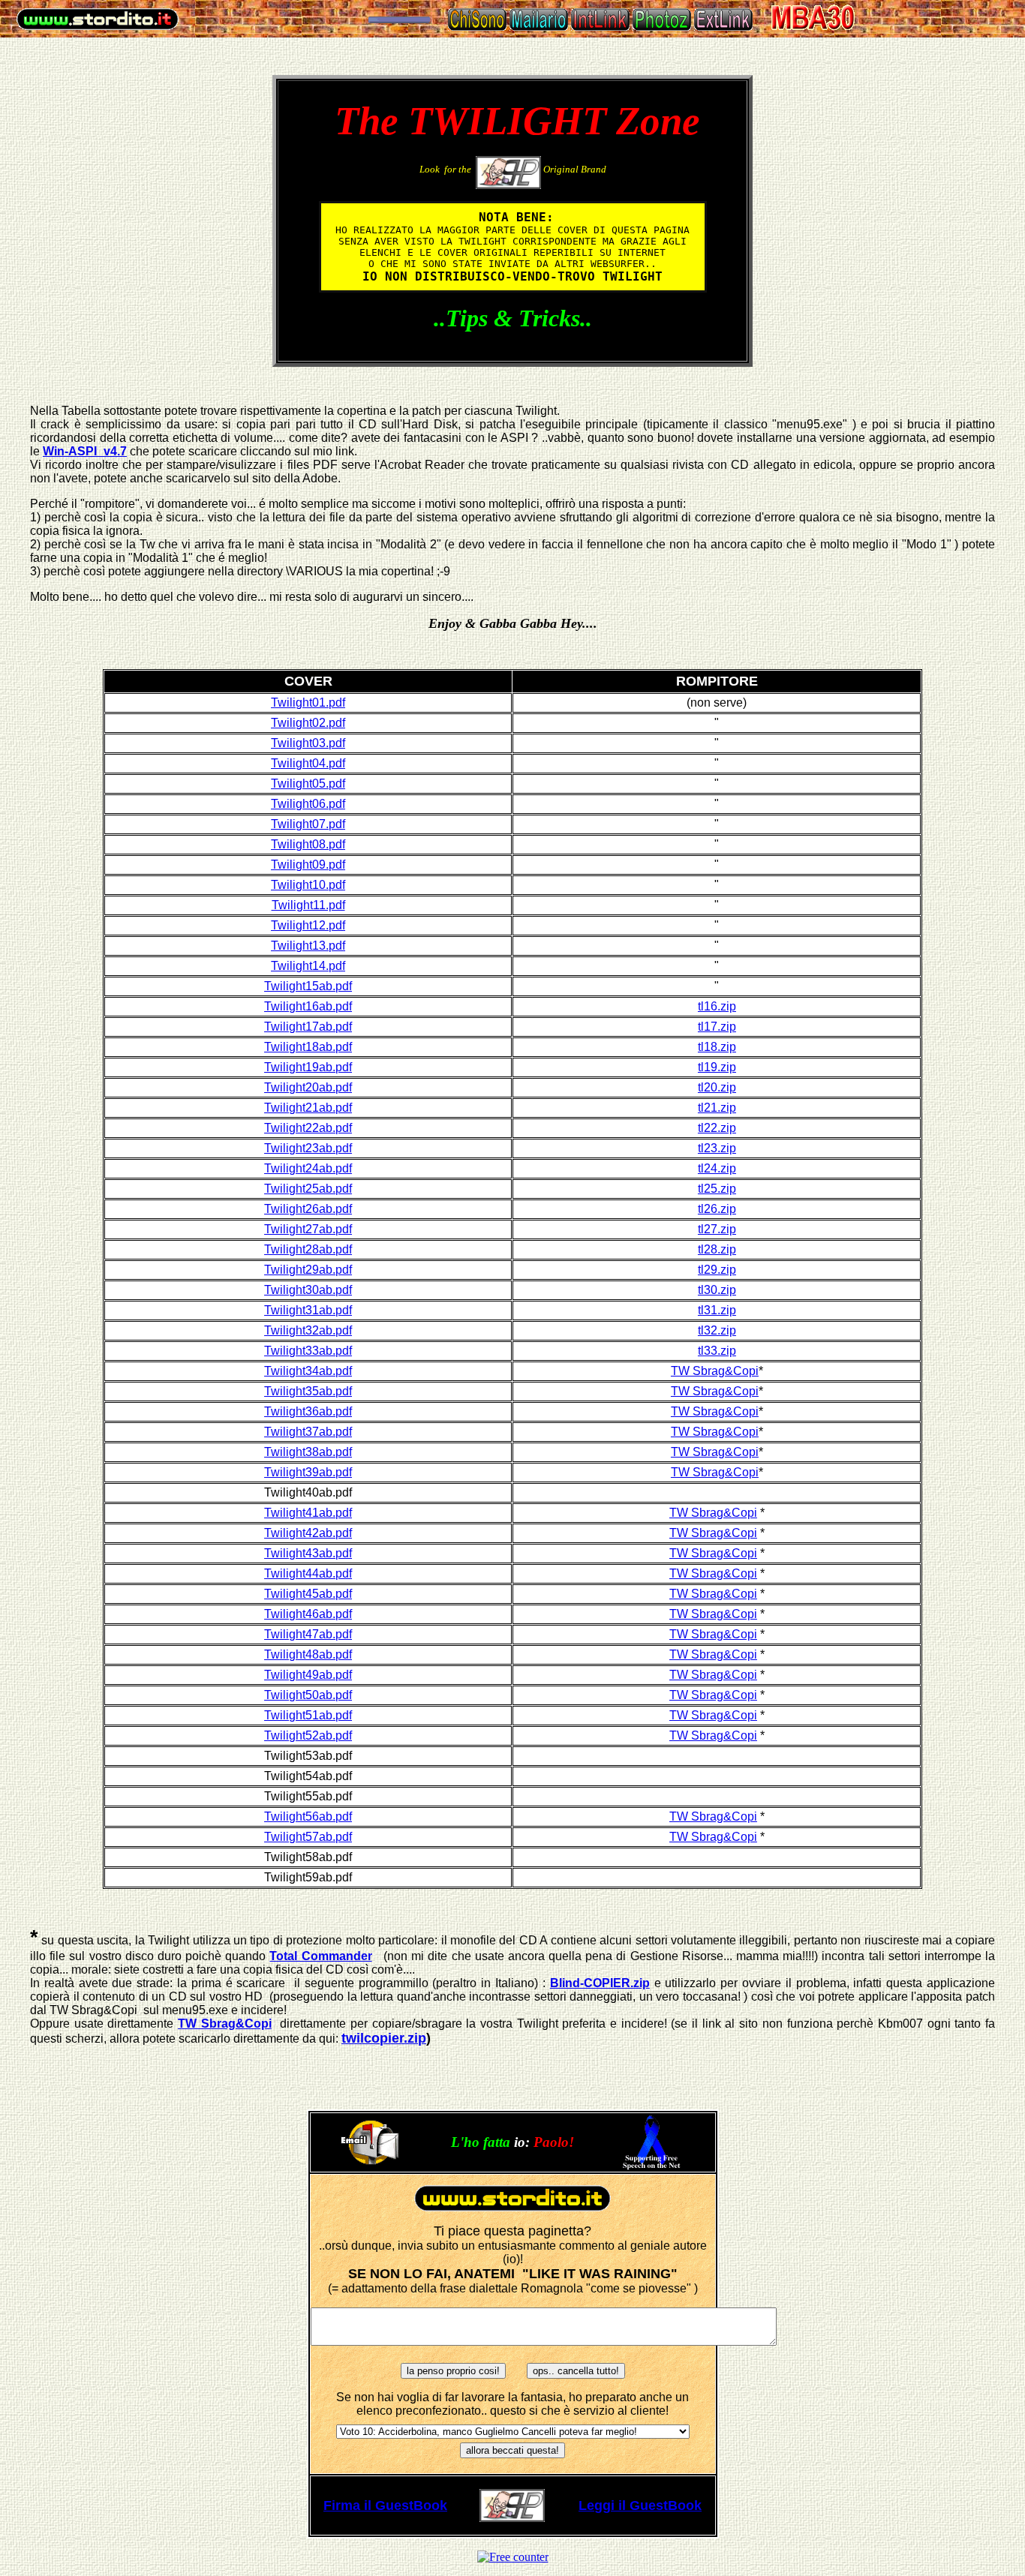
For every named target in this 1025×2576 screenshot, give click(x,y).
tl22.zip (717, 1128)
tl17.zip (717, 1027)
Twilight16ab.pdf (308, 1006)
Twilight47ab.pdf (308, 1634)
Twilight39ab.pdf (308, 1472)
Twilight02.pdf (308, 723)
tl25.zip (717, 1189)
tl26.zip (717, 1209)
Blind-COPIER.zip (600, 1983)
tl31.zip (717, 1310)
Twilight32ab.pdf (308, 1330)
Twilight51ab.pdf (308, 1715)
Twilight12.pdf (308, 925)
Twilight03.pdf (308, 743)
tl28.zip (717, 1249)
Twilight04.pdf (308, 763)
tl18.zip (717, 1047)
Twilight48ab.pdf (308, 1654)
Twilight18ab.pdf (308, 1047)
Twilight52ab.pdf (308, 1735)
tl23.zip (717, 1148)
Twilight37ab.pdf (308, 1432)
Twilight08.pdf (308, 844)
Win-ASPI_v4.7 (85, 451)
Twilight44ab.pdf (308, 1573)
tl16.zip (717, 1006)
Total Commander (320, 1956)
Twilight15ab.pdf (308, 986)
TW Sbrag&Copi (715, 1371)
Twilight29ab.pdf (308, 1270)
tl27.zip (717, 1229)
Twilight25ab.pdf (308, 1189)
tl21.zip (717, 1108)
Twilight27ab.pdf (308, 1229)
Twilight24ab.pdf (308, 1168)
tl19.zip (717, 1067)
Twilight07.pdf (308, 824)
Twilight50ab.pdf (308, 1695)
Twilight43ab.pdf (308, 1553)
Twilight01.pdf (308, 703)
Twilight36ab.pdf (308, 1411)
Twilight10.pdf (308, 885)
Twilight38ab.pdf (308, 1452)
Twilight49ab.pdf (308, 1675)
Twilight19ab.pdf (308, 1067)
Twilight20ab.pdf (308, 1087)
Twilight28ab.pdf (308, 1249)
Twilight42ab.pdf (308, 1533)
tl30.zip (717, 1290)
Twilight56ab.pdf (308, 1816)
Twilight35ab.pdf (308, 1391)
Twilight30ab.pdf (308, 1290)
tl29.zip (717, 1270)
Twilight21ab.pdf (308, 1108)
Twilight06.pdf (308, 804)
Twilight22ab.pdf (308, 1128)
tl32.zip (717, 1330)
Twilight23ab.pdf (308, 1148)
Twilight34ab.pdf (308, 1371)
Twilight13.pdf (308, 946)
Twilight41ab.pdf (308, 1513)
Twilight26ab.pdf (308, 1209)
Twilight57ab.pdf (308, 1837)
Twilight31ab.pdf (308, 1310)
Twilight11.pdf (308, 905)
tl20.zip (717, 1087)
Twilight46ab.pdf (308, 1614)
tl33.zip (717, 1351)
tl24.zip (717, 1168)
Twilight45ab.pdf (308, 1594)
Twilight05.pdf (308, 784)
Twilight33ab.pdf (308, 1351)
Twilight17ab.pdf (308, 1027)
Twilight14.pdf (308, 966)
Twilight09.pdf (308, 865)
